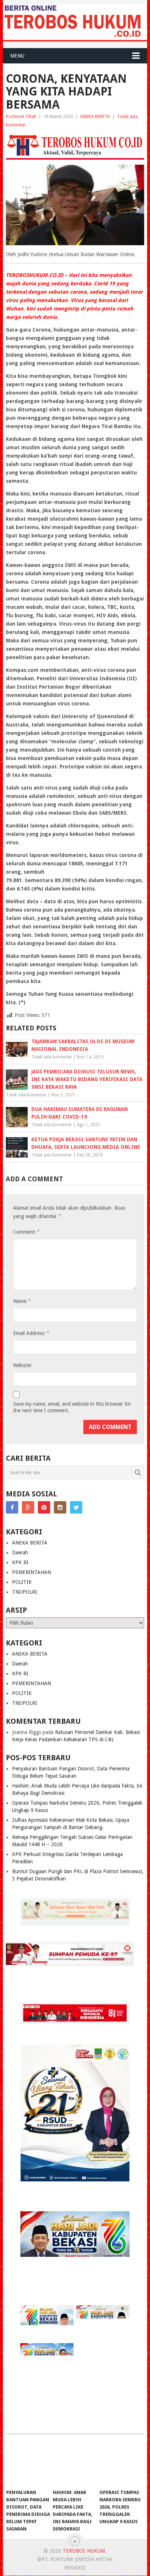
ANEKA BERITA (95, 116)
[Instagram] (60, 1507)
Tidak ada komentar (52, 1057)
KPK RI (20, 1562)
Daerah (20, 1553)
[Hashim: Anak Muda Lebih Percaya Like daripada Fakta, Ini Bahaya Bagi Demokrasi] (75, 2465)
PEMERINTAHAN (31, 1572)
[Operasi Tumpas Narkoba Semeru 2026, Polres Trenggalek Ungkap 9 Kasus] (121, 2465)
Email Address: (31, 1333)
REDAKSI (75, 2568)
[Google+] (28, 1507)
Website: (23, 1365)
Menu (17, 56)
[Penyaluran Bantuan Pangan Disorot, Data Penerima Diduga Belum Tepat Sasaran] (28, 2465)
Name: (22, 1301)
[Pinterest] (44, 1507)
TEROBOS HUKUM (84, 2551)
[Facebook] (12, 1507)
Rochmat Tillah (21, 116)
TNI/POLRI (25, 1592)
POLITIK (22, 1582)
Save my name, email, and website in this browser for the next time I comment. (72, 1407)
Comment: (26, 1232)
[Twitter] (76, 1507)
